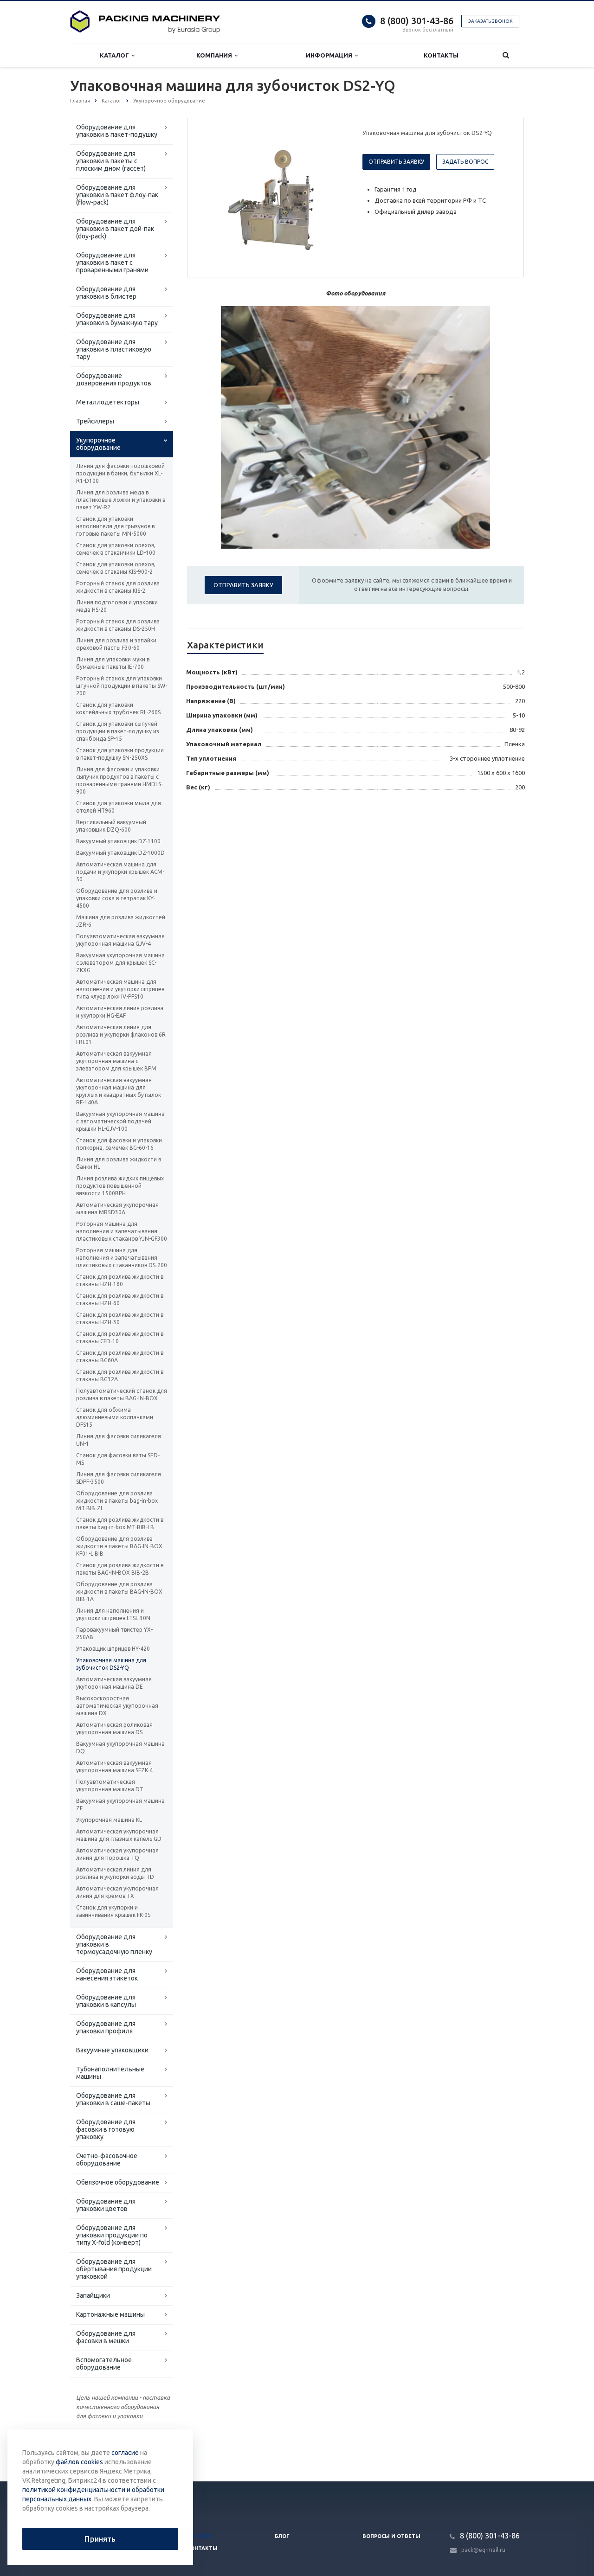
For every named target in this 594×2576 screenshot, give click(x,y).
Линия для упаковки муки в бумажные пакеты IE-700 (113, 663)
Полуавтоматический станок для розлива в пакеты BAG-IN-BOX (122, 1394)
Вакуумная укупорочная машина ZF (120, 1804)
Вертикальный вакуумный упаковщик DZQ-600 (111, 826)
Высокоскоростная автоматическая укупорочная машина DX (117, 1706)
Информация (330, 55)
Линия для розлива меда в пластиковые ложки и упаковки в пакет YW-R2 (121, 500)
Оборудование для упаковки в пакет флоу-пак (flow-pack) (117, 195)
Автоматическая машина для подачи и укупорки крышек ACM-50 (120, 872)
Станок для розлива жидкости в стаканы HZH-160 (120, 1280)
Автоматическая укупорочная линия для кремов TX (117, 1892)
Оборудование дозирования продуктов (114, 379)
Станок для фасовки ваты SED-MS (118, 1459)
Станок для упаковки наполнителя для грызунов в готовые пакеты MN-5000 (115, 526)
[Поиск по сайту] (506, 55)
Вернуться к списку (110, 2451)
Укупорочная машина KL (109, 1820)
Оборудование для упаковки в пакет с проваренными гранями (112, 263)
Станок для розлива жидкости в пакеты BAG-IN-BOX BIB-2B (120, 1569)
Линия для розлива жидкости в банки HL (119, 1163)
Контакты (441, 55)
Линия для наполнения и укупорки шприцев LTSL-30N (113, 1614)
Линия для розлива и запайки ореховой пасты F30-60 (116, 644)
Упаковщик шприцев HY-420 (113, 1649)
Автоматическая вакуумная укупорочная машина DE (114, 1683)
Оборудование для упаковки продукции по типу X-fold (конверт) (112, 2235)
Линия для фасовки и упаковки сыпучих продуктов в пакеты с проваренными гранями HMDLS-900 (119, 780)
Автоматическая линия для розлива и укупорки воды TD (115, 1873)
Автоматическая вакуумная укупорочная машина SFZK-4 (114, 1766)
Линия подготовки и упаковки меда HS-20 (117, 606)
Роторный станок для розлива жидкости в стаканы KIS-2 (118, 587)
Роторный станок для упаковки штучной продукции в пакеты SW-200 (122, 686)
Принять (100, 2539)
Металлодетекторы (108, 402)
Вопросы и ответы (391, 2536)
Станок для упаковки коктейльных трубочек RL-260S (118, 708)
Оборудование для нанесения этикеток (107, 1974)
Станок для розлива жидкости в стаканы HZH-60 (120, 1299)
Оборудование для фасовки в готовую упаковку (106, 2129)
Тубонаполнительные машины (110, 2073)
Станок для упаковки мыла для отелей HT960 (119, 807)
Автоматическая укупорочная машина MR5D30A (117, 1208)
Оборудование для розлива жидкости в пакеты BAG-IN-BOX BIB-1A (119, 1592)
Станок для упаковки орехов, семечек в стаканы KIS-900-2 (116, 568)
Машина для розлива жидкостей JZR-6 (121, 921)
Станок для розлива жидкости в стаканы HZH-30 (120, 1318)
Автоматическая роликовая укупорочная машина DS (114, 1728)
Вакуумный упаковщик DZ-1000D (120, 853)
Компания (216, 55)
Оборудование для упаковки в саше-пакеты (113, 2099)
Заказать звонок (490, 21)
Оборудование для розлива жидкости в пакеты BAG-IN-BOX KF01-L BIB (119, 1546)
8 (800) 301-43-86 (417, 21)
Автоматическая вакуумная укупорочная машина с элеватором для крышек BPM (116, 1061)
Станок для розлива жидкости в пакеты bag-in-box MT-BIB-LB (120, 1523)
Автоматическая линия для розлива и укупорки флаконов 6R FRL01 (121, 1035)
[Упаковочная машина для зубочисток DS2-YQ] (273, 198)
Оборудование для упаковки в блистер (106, 293)
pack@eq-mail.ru (483, 2550)
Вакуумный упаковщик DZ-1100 (118, 841)
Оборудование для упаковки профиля (106, 2027)
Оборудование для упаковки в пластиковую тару (114, 349)
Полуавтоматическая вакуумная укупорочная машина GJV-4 (120, 940)
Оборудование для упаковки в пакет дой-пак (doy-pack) (115, 229)
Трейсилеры (95, 421)
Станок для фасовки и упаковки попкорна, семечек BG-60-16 (119, 1144)
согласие (125, 2453)
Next (332, 197)
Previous (214, 197)
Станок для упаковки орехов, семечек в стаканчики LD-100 (116, 549)
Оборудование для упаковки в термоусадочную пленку (114, 1944)
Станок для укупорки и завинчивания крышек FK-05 (113, 1911)
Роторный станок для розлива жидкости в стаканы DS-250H (118, 625)
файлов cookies (79, 2462)
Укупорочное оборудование (98, 444)
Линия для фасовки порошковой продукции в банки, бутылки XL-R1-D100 (120, 473)
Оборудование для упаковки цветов (106, 2205)
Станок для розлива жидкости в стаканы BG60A (120, 1356)
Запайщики (93, 2295)
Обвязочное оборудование (118, 2182)
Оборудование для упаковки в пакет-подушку (117, 131)
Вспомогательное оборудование (104, 2364)
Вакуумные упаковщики (112, 2050)
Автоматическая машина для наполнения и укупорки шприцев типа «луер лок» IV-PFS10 (120, 989)
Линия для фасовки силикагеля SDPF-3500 (119, 1478)
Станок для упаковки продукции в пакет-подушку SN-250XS (120, 754)
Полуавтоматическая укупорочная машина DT (110, 1785)
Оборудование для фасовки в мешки (106, 2337)
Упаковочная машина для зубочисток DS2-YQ (111, 1664)
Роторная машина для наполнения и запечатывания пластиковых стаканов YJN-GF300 (122, 1231)
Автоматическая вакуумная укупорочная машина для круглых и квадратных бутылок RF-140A (119, 1091)
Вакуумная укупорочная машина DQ (120, 1747)
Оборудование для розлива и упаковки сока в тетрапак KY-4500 (117, 898)
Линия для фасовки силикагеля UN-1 (119, 1440)
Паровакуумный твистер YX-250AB (114, 1633)
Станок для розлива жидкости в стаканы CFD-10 (120, 1337)
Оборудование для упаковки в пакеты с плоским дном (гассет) (111, 161)
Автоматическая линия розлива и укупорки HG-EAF (120, 1012)
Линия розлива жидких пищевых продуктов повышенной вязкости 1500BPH (120, 1186)
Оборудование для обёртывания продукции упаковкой (114, 2269)
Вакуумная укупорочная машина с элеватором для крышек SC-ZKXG (120, 963)
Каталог (116, 55)
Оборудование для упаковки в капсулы (106, 2001)
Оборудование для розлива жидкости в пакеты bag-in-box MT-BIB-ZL (117, 1501)
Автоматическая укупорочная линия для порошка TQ (117, 1854)
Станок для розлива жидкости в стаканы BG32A (120, 1375)
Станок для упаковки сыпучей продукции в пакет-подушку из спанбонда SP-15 (118, 731)
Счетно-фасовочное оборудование (107, 2159)
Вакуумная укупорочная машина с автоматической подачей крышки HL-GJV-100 (120, 1121)
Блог (282, 2536)
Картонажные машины (110, 2314)
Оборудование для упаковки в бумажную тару (117, 319)
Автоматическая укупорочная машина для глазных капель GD (119, 1835)
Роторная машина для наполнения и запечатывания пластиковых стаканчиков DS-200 (122, 1258)
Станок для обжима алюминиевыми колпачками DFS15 (115, 1417)
